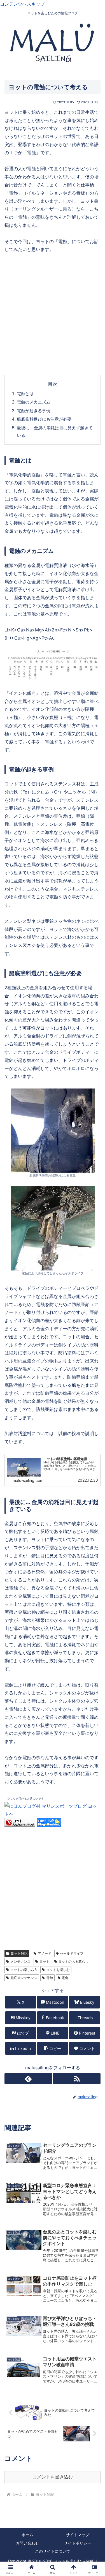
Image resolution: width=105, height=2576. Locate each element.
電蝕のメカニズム (34, 402)
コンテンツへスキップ (22, 4)
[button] (53, 2048)
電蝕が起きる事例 (34, 411)
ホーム (27, 2535)
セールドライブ (72, 1953)
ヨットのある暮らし (73, 1962)
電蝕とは (25, 394)
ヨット (45, 1962)
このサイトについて (53, 2551)
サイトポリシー (78, 2543)
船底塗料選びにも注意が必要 (44, 419)
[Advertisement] (53, 314)
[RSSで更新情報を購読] (77, 2079)
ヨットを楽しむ (58, 1970)
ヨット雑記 (19, 1953)
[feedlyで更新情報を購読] (28, 2079)
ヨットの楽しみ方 (24, 1970)
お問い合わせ (27, 2543)
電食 (65, 1978)
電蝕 (50, 1978)
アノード (45, 1953)
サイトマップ (78, 2535)
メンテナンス (20, 1962)
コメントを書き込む (53, 2477)
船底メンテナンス (24, 1978)
